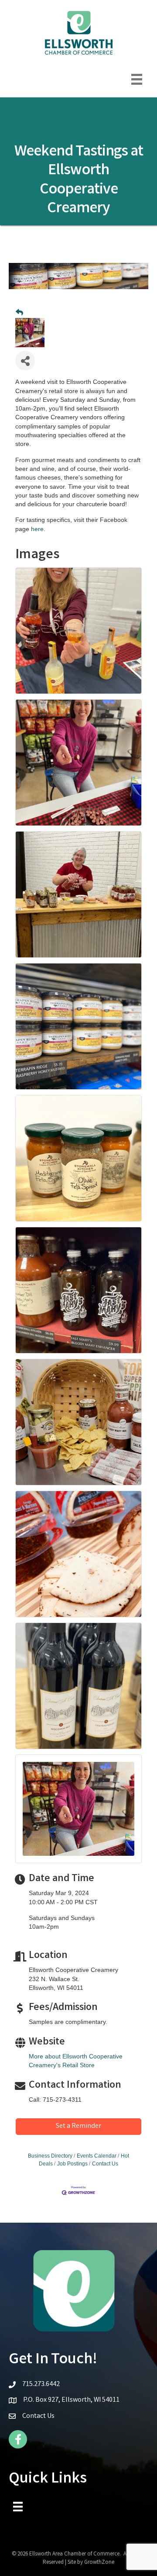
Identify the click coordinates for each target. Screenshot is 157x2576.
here (37, 529)
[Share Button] (25, 361)
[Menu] (137, 79)
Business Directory (50, 2156)
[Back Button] (19, 313)
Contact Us (105, 2164)
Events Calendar (97, 2156)
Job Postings (72, 2164)
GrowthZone (99, 2563)
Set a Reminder (78, 2126)
